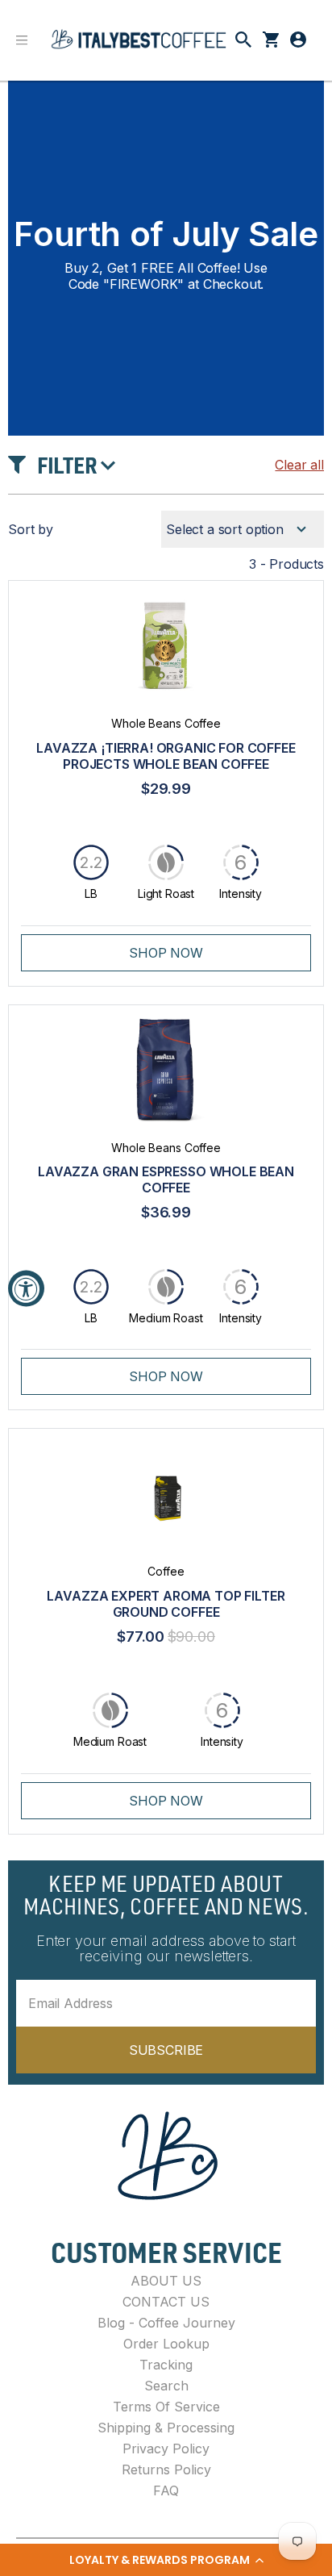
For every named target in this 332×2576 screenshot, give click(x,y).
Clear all (299, 465)
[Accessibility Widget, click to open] (26, 1288)
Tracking (166, 2365)
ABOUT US (166, 2281)
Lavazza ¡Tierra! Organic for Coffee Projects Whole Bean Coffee (166, 756)
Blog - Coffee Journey (166, 2323)
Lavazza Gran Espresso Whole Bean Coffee (166, 1179)
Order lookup (166, 2344)
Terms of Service (166, 2407)
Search (166, 2386)
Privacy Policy (166, 2449)
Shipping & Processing (166, 2428)
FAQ (166, 2490)
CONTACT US (166, 2302)
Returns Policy (166, 2470)
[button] (166, 2560)
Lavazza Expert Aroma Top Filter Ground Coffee (166, 1604)
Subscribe (166, 2050)
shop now (166, 953)
